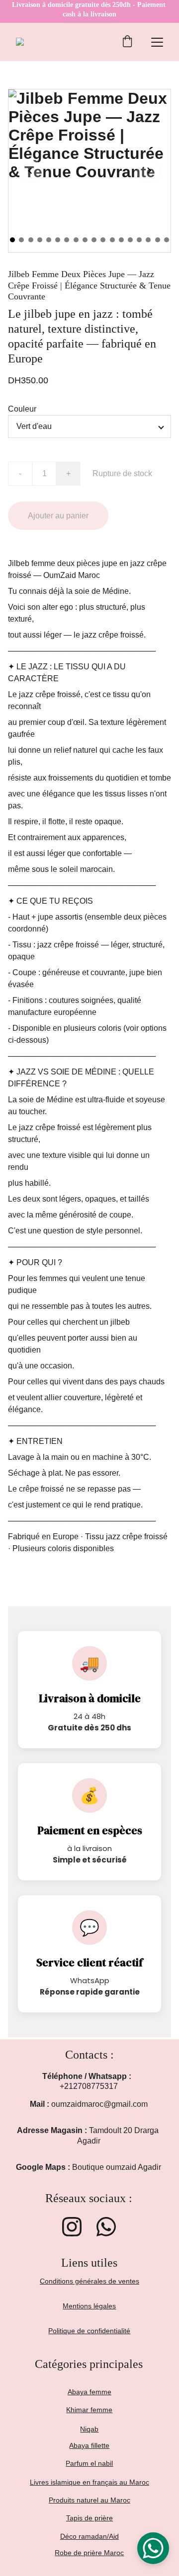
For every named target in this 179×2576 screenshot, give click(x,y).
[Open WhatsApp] (153, 2548)
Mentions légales (89, 2306)
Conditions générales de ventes (89, 2281)
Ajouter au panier (58, 516)
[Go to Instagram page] (72, 2227)
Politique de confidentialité (89, 2331)
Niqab (89, 2429)
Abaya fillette (89, 2445)
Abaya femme (89, 2392)
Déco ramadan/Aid (89, 2536)
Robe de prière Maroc (89, 2553)
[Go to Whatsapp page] (106, 2227)
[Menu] (157, 42)
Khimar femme (89, 2410)
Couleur (22, 409)
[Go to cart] (127, 42)
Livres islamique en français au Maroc (89, 2482)
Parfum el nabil (89, 2463)
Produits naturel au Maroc (89, 2500)
